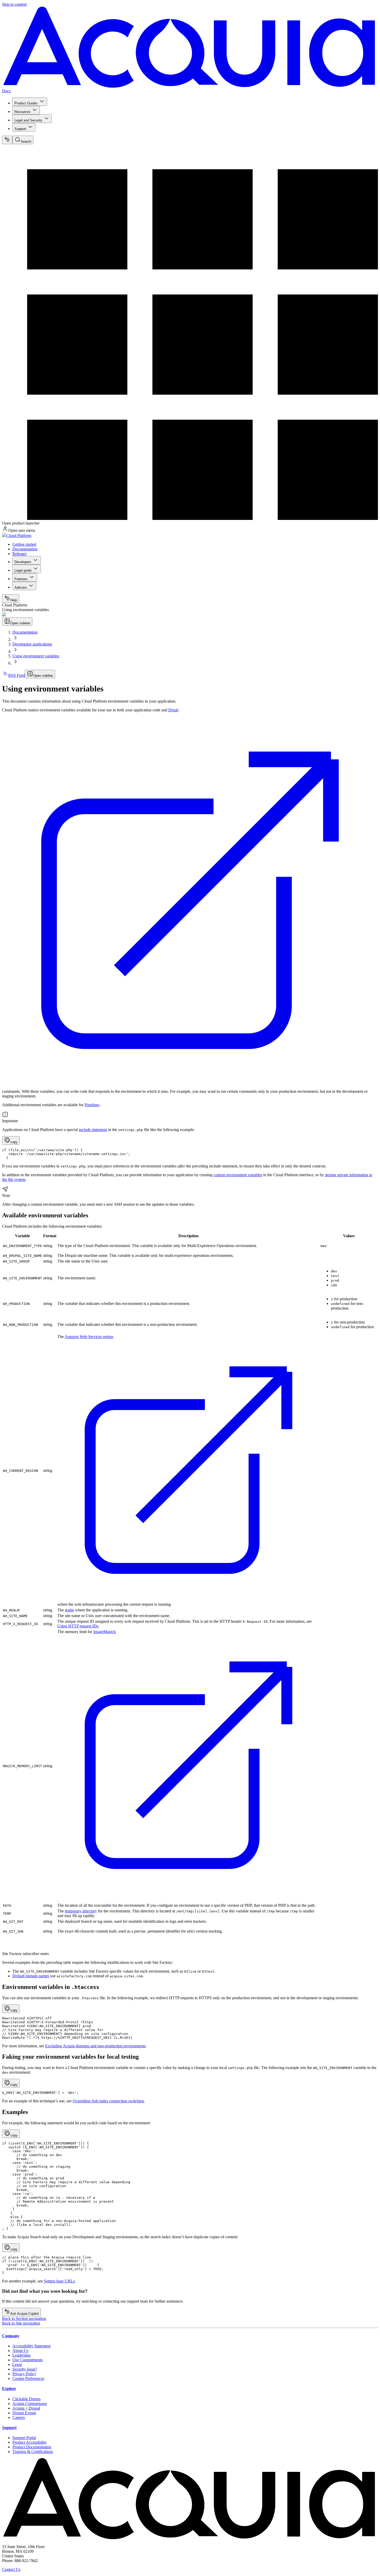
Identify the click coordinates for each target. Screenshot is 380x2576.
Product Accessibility (30, 2442)
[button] (11, 1140)
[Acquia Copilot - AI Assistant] (7, 140)
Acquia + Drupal (26, 2408)
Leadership (21, 2355)
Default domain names (31, 1976)
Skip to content (14, 4)
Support (20, 129)
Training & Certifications (33, 2452)
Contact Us (11, 2569)
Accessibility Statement (31, 2346)
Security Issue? (25, 2369)
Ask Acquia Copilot (25, 2314)
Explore (9, 2389)
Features (21, 579)
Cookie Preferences (28, 2378)
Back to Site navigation (21, 2323)
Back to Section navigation (24, 2319)
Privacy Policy (24, 2374)
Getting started (24, 544)
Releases (20, 554)
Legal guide (23, 570)
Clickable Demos (26, 2399)
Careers (19, 2417)
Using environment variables (36, 656)
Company (11, 2336)
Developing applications (32, 644)
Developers (23, 562)
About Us (20, 2351)
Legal (17, 2364)
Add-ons (21, 587)
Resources (22, 112)
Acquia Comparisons (30, 2404)
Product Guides (26, 103)
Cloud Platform (19, 536)
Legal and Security (28, 120)
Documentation (25, 549)
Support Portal (24, 2438)
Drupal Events (24, 2413)
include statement (93, 1130)
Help (14, 600)
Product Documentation (32, 2447)
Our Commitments (28, 2360)
